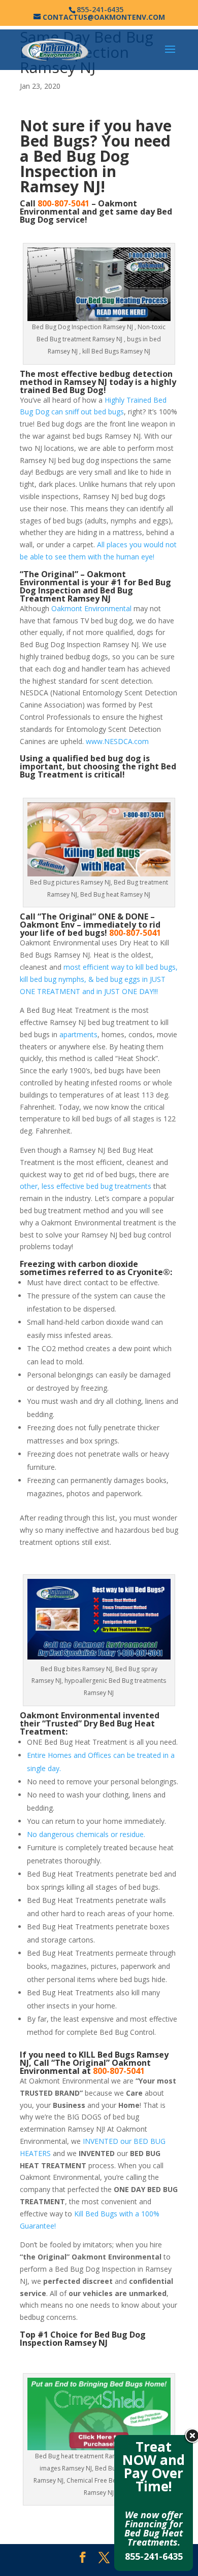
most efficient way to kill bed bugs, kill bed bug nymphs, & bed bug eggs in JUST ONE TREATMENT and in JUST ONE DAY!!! (99, 979)
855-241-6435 (154, 2556)
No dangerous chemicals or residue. (86, 1834)
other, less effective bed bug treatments (86, 1186)
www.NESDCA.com (117, 741)
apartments (78, 1034)
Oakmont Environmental (91, 608)
